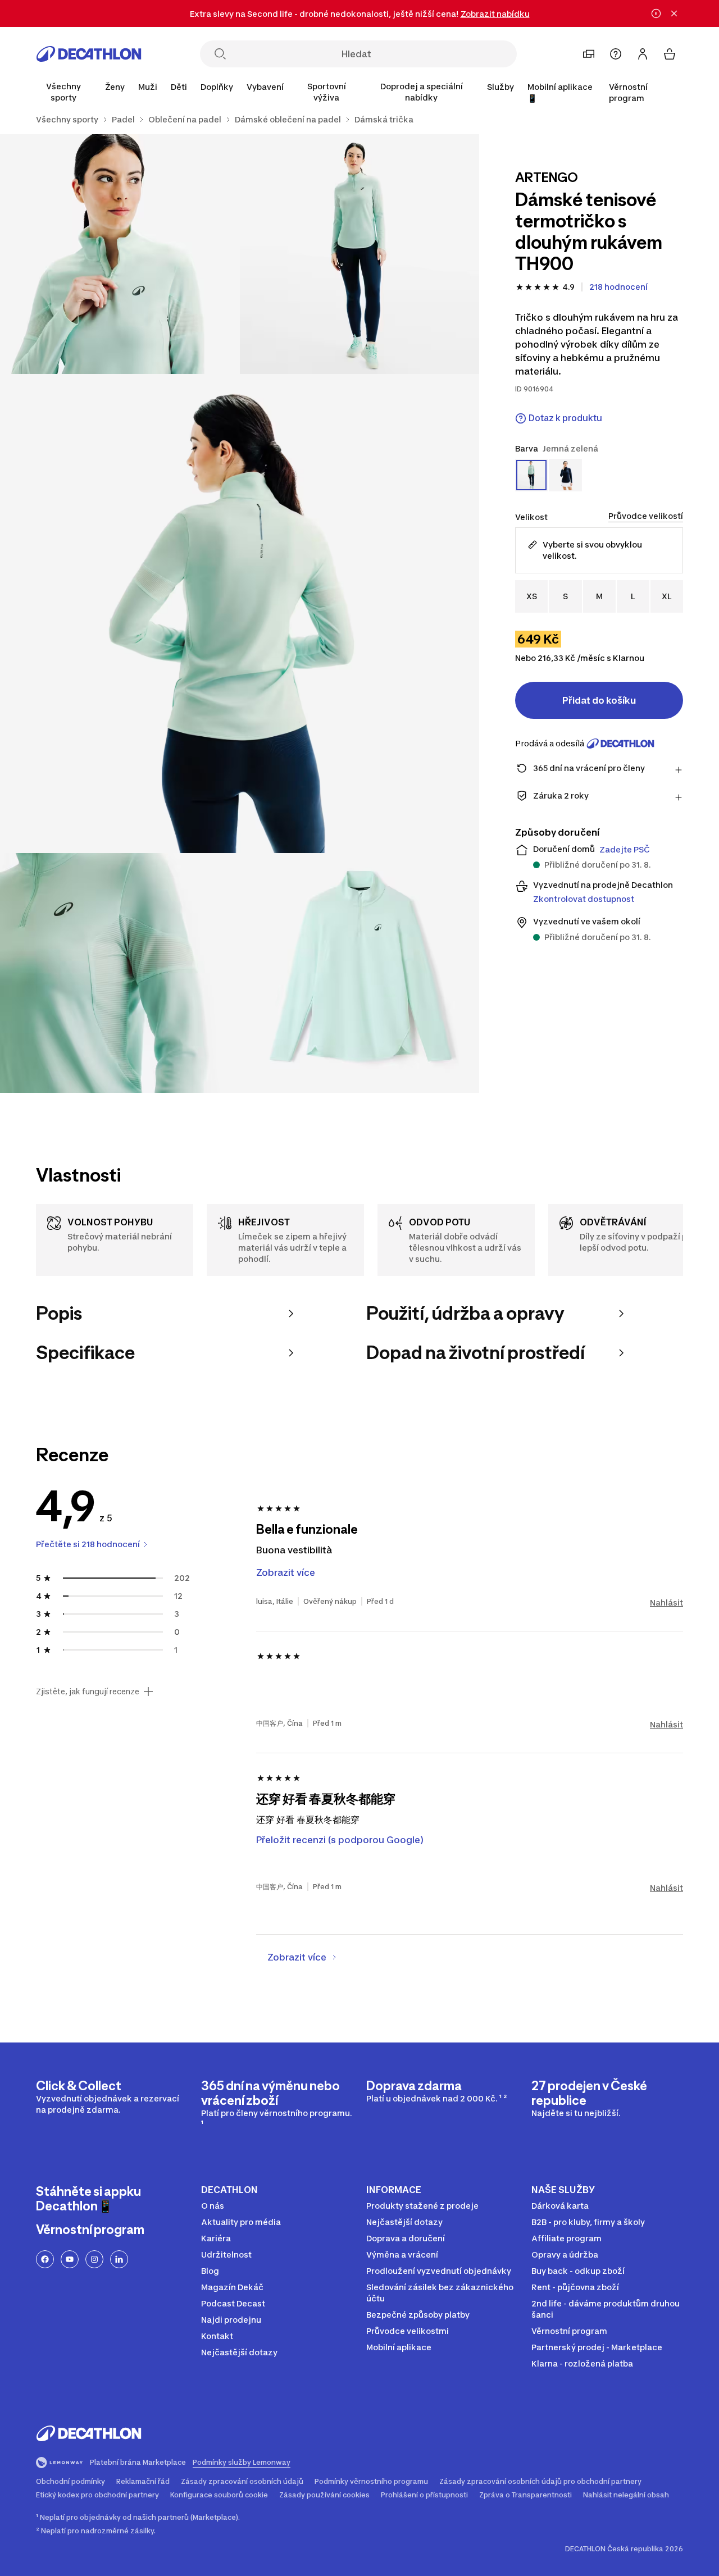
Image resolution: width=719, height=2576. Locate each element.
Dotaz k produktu (565, 418)
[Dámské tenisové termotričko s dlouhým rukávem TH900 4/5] (120, 973)
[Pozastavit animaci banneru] (656, 13)
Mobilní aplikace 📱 (560, 92)
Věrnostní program (628, 92)
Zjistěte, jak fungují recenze (88, 1692)
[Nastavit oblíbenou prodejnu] (589, 54)
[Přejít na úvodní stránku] (89, 54)
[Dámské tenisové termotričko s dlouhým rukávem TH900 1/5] (360, 254)
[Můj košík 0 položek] (670, 54)
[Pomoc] (616, 54)
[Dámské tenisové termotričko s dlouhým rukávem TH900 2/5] (120, 254)
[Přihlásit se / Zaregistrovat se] (643, 54)
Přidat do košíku (599, 700)
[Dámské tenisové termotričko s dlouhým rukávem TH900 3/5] (240, 614)
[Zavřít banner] (674, 13)
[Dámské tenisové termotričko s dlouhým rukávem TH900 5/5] (360, 973)
